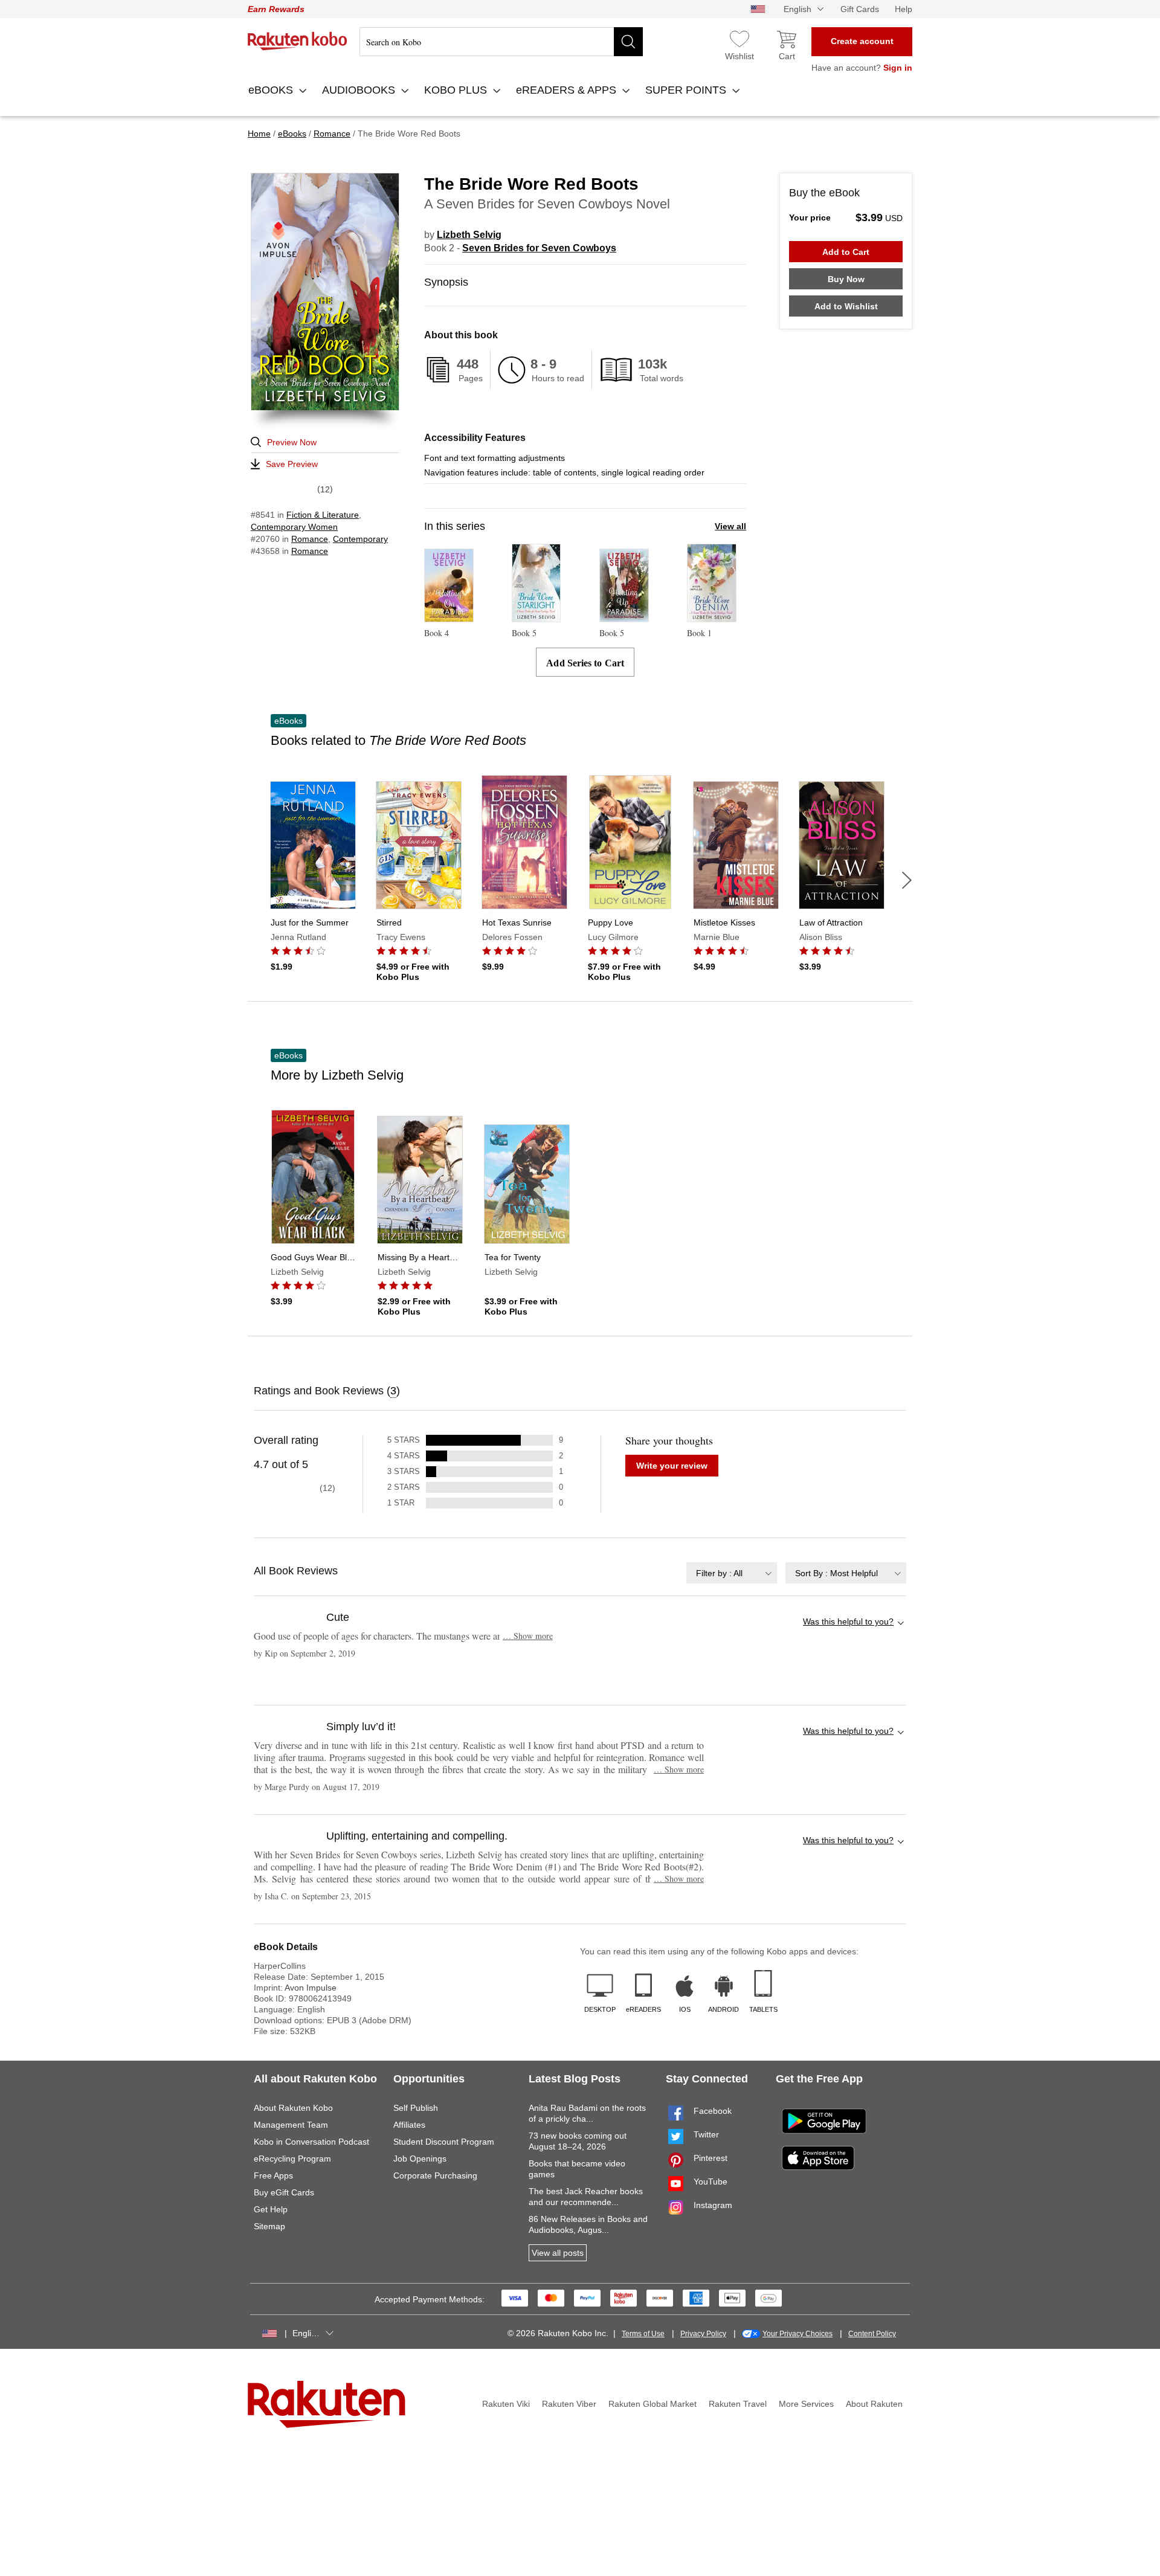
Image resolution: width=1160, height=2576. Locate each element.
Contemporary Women (294, 527)
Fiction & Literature (323, 515)
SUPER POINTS (687, 90)
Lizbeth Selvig (469, 235)
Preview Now (292, 442)
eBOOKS (272, 90)
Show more (528, 1636)
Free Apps (273, 2175)
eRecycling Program (292, 2159)
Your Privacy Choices (797, 2334)
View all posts (558, 2253)
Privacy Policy (703, 2334)
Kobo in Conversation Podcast (311, 2142)
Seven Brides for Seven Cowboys (539, 248)
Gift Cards (860, 9)
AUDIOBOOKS (360, 90)
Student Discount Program (444, 2142)
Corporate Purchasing (435, 2175)
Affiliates (409, 2125)
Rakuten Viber (569, 2404)
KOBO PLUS (457, 90)
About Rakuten (874, 2404)
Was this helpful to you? (848, 1621)
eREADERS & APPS (568, 90)
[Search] (628, 42)
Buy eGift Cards (284, 2192)
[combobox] (732, 1573)
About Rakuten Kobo (293, 2108)
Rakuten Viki (506, 2404)
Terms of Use (643, 2334)
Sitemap (269, 2226)
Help (904, 9)
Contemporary (360, 539)
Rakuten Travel (738, 2404)
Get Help (271, 2209)
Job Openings (420, 2159)
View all (730, 526)
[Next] (907, 880)
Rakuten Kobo (298, 41)
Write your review (672, 1466)
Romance (310, 539)
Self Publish (416, 2108)
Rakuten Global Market (652, 2404)
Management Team (291, 2125)
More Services (806, 2404)
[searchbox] (501, 42)
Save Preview (292, 464)
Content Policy (872, 2334)
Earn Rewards (276, 9)
